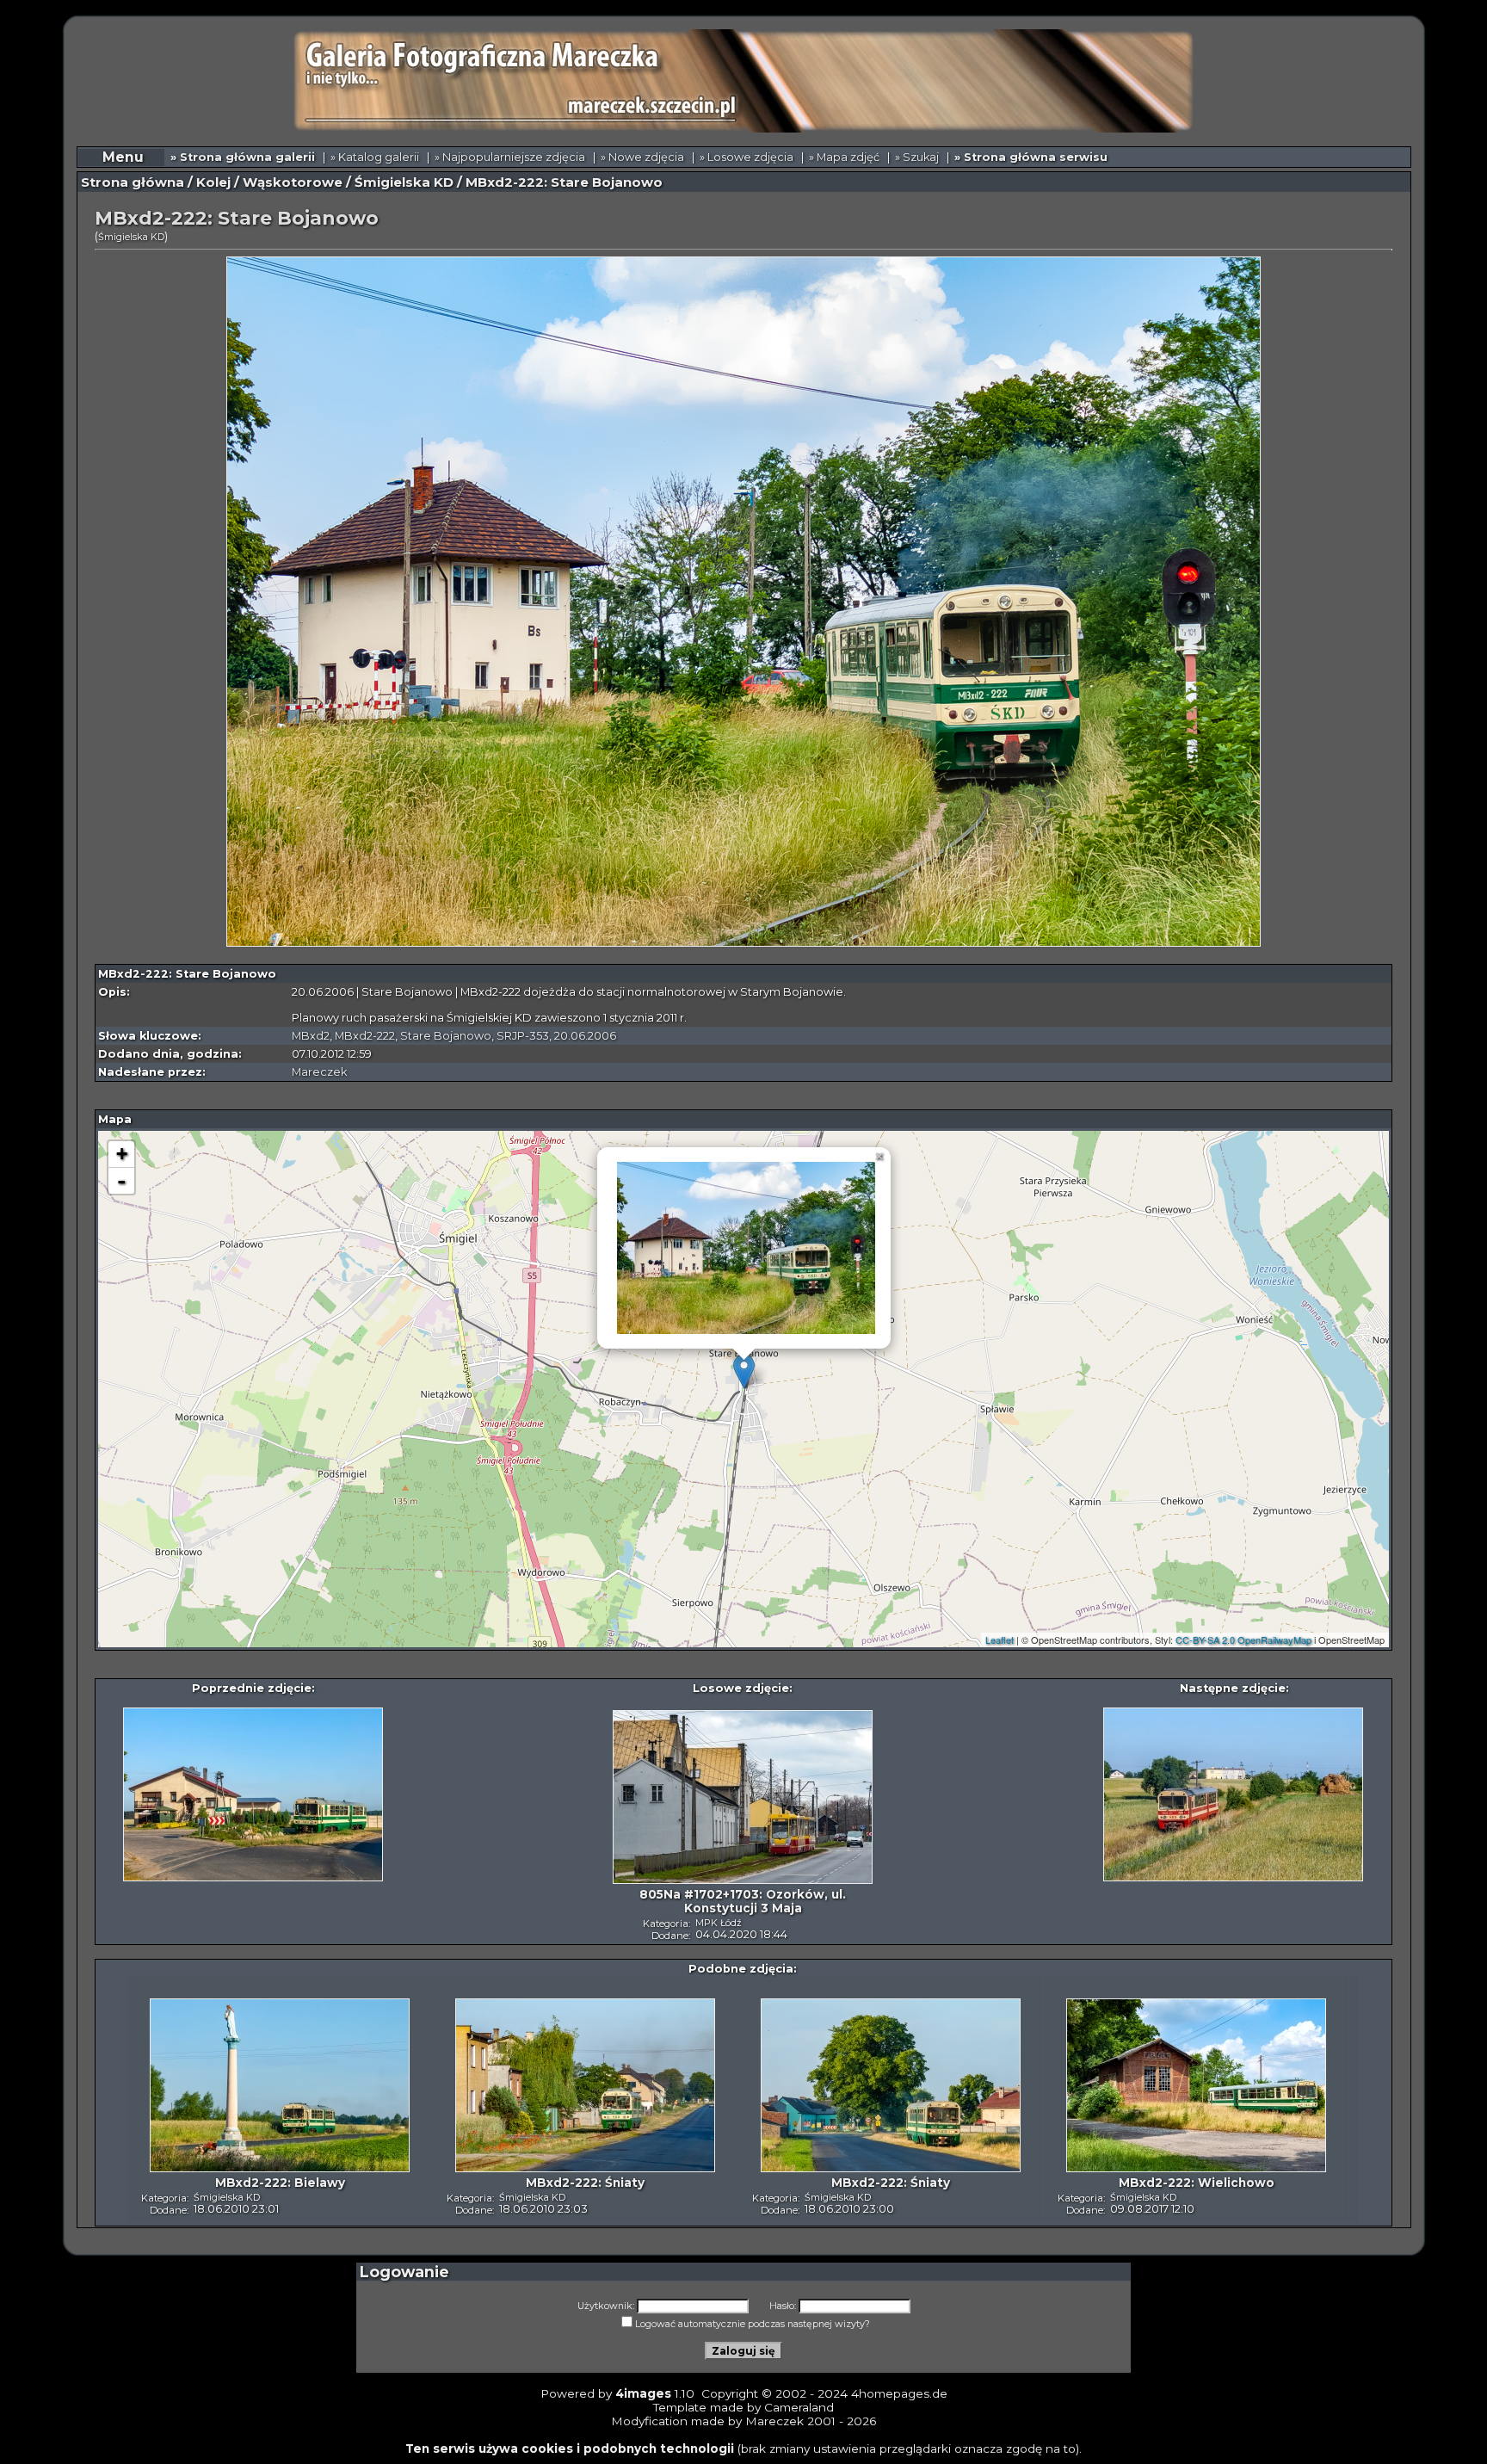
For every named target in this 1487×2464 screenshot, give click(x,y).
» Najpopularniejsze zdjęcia (510, 157)
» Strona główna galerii (243, 157)
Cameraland (799, 2407)
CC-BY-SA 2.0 (1205, 1640)
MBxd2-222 (365, 1036)
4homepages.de (899, 2393)
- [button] (121, 1181)
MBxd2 (311, 1036)
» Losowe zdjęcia (747, 157)
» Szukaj (917, 157)
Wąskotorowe (293, 182)
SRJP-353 (523, 1036)
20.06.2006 (585, 1036)
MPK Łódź (719, 1923)
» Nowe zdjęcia (642, 157)
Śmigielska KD (404, 182)
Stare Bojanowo (446, 1036)
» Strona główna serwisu (1031, 157)
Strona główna (133, 182)
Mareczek (319, 1072)
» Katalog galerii (375, 157)
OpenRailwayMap (1274, 1640)
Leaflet (1000, 1640)
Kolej (213, 182)
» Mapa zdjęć (844, 157)
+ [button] (122, 1154)
